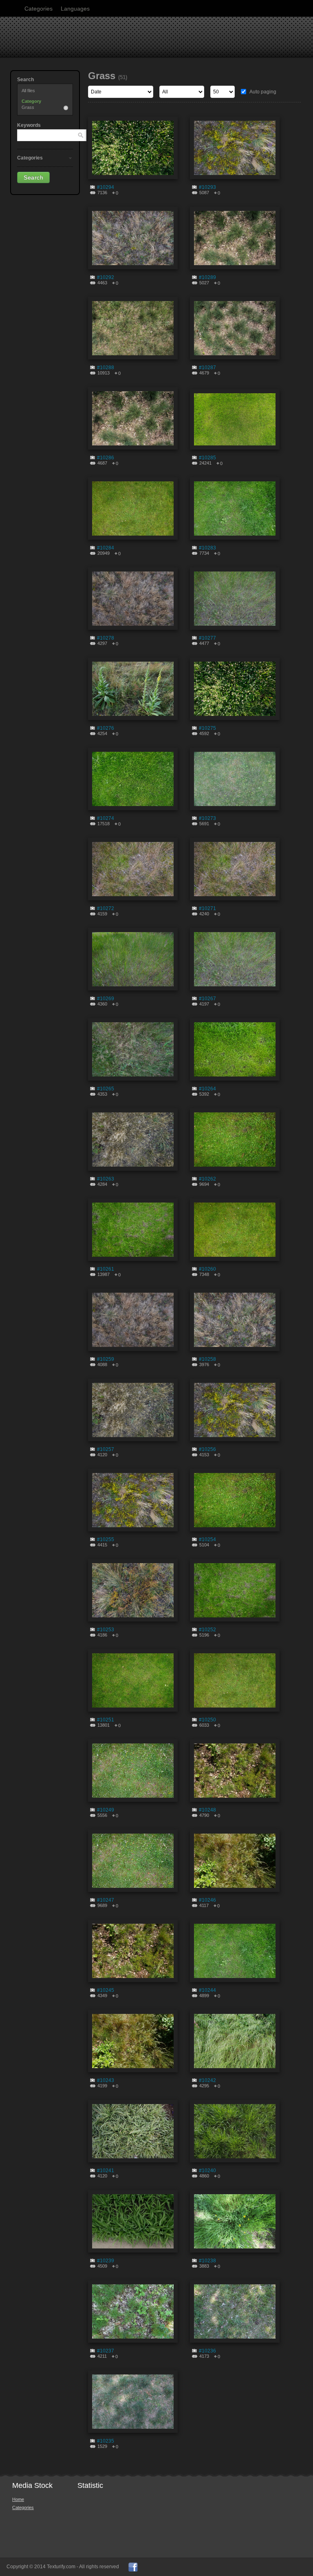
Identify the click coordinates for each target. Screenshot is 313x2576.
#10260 (207, 1269)
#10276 (106, 728)
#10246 (207, 1900)
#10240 (207, 2171)
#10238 (207, 2261)
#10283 (207, 548)
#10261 (106, 1269)
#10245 (106, 1990)
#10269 (106, 999)
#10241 (106, 2171)
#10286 (106, 458)
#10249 (106, 1810)
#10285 (207, 458)
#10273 (207, 818)
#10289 (207, 277)
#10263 (106, 1179)
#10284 (106, 548)
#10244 (207, 1990)
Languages (75, 9)
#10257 (106, 1449)
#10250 (207, 1720)
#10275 (207, 728)
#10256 (207, 1449)
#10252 (207, 1630)
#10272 (106, 908)
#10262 (207, 1179)
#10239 (106, 2261)
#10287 (207, 368)
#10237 (106, 2351)
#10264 (207, 1089)
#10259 (106, 1359)
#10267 (207, 999)
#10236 (207, 2351)
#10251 (106, 1720)
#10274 (106, 818)
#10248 (207, 1810)
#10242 (207, 2080)
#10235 (106, 2441)
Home (18, 2499)
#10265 (106, 1089)
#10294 (106, 187)
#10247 (106, 1900)
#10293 (207, 187)
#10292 (106, 277)
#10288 (106, 368)
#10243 (106, 2080)
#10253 (106, 1630)
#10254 (207, 1539)
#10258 (207, 1359)
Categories (39, 9)
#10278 (106, 638)
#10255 (106, 1539)
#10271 (207, 908)
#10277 (207, 638)
